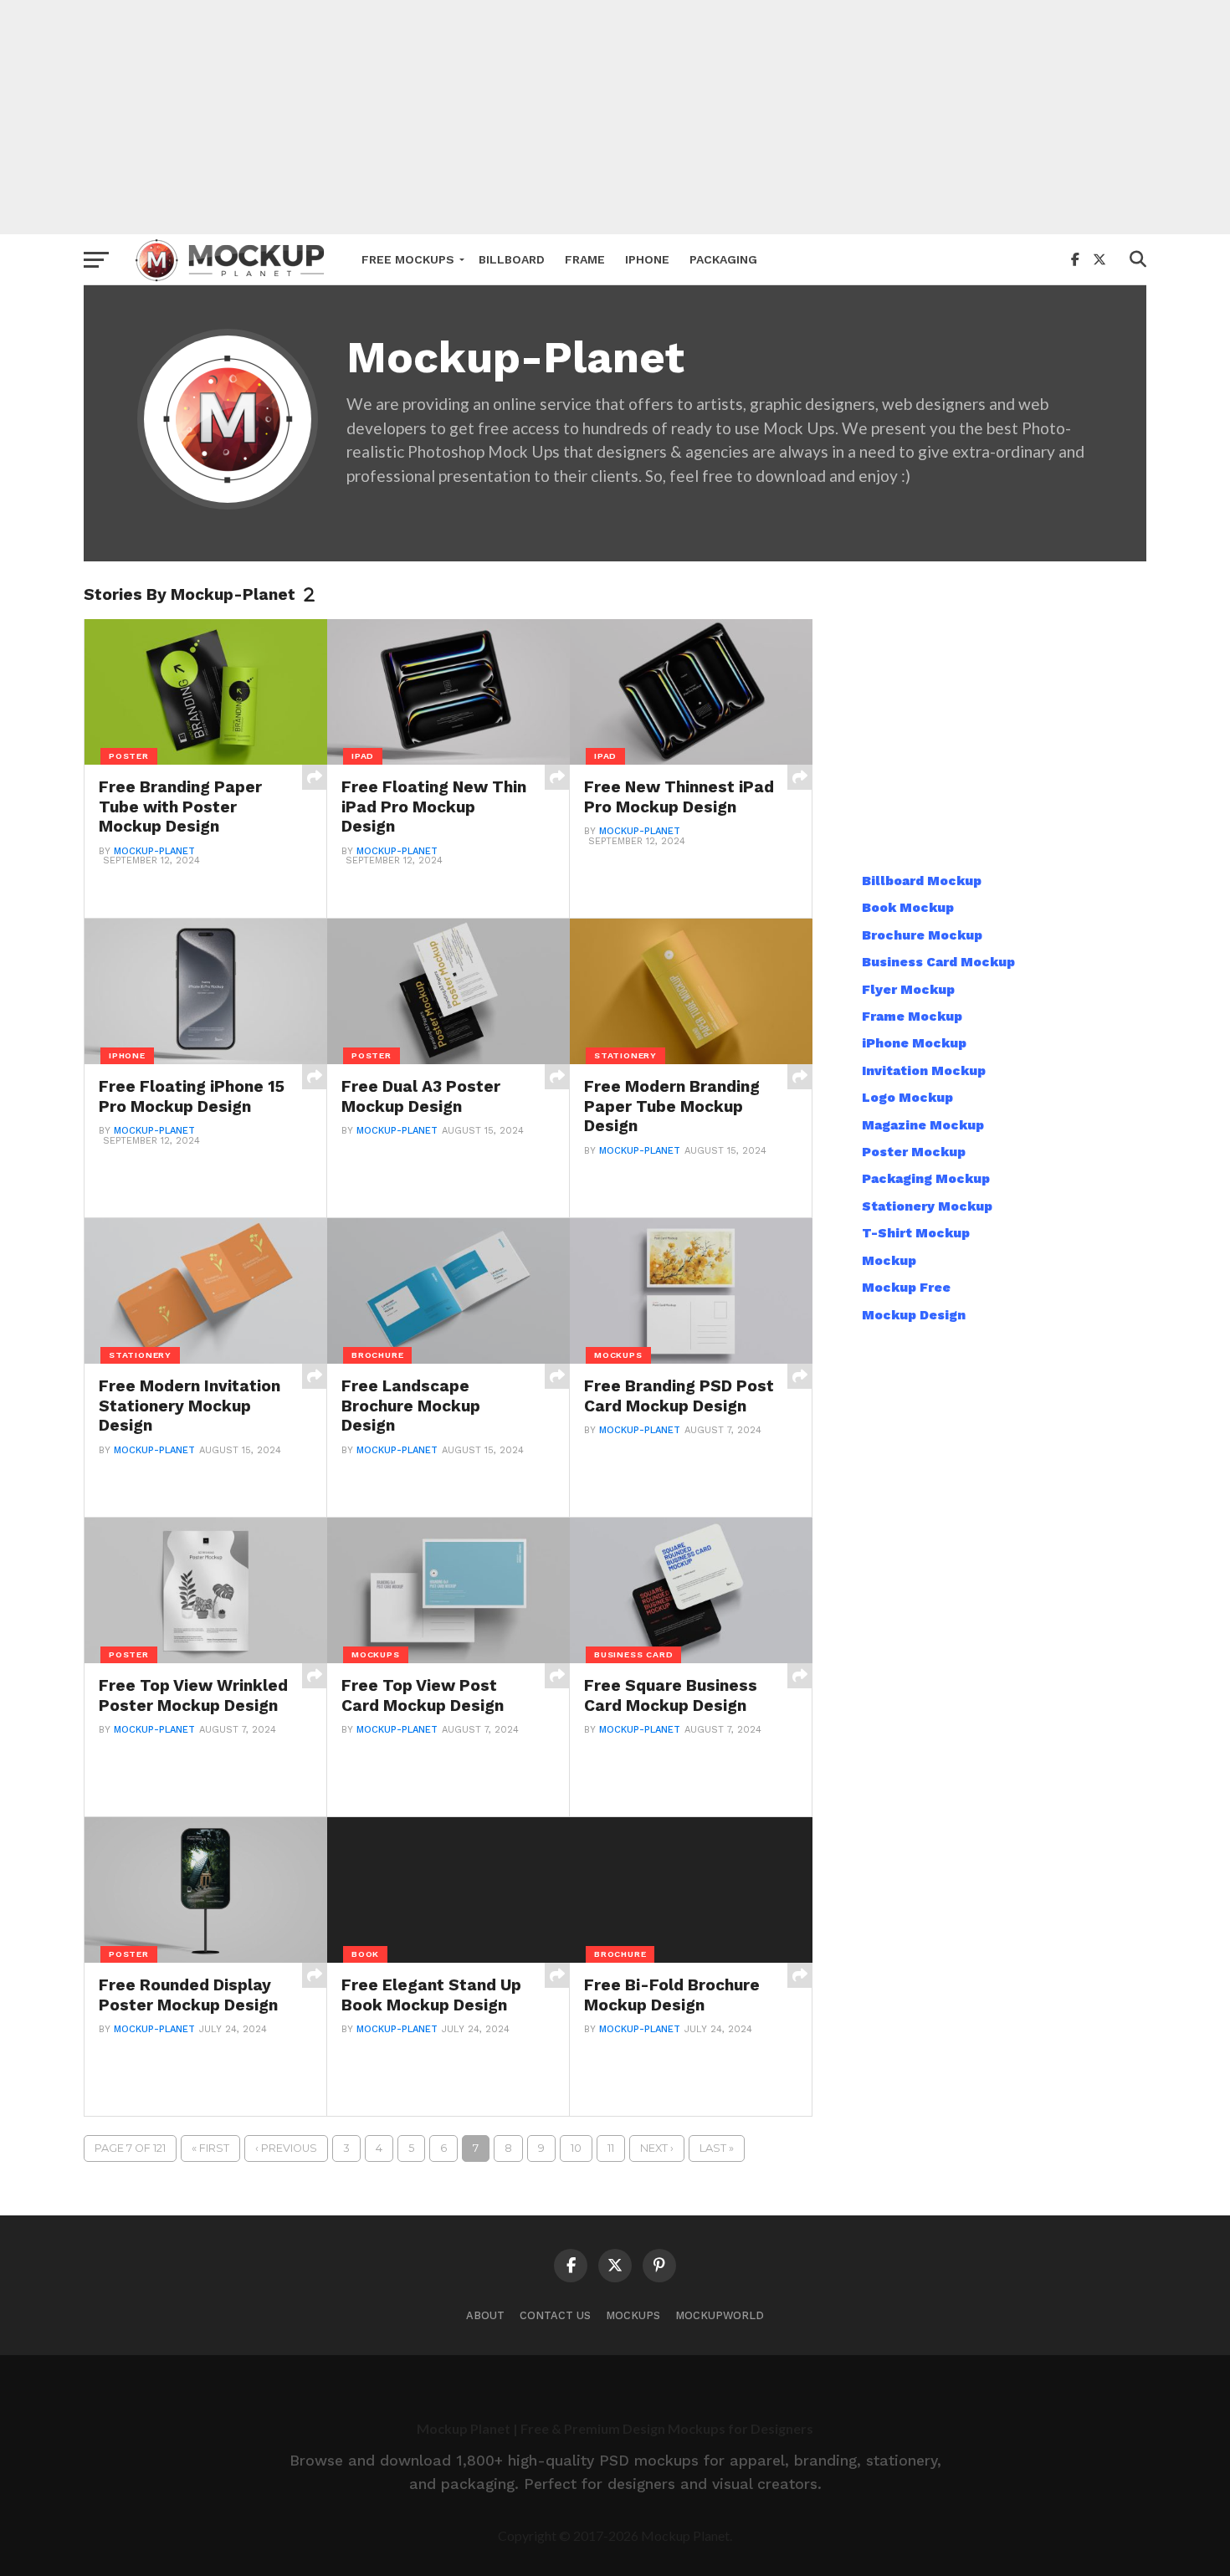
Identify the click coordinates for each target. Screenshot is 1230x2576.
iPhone (647, 259)
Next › (657, 2148)
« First (210, 2148)
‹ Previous (286, 2148)
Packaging (723, 259)
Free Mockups (408, 259)
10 (576, 2148)
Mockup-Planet (154, 851)
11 (611, 2148)
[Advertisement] (615, 117)
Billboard (512, 259)
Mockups (633, 2315)
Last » (717, 2148)
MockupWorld (720, 2315)
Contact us (555, 2315)
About (485, 2315)
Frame (585, 259)
